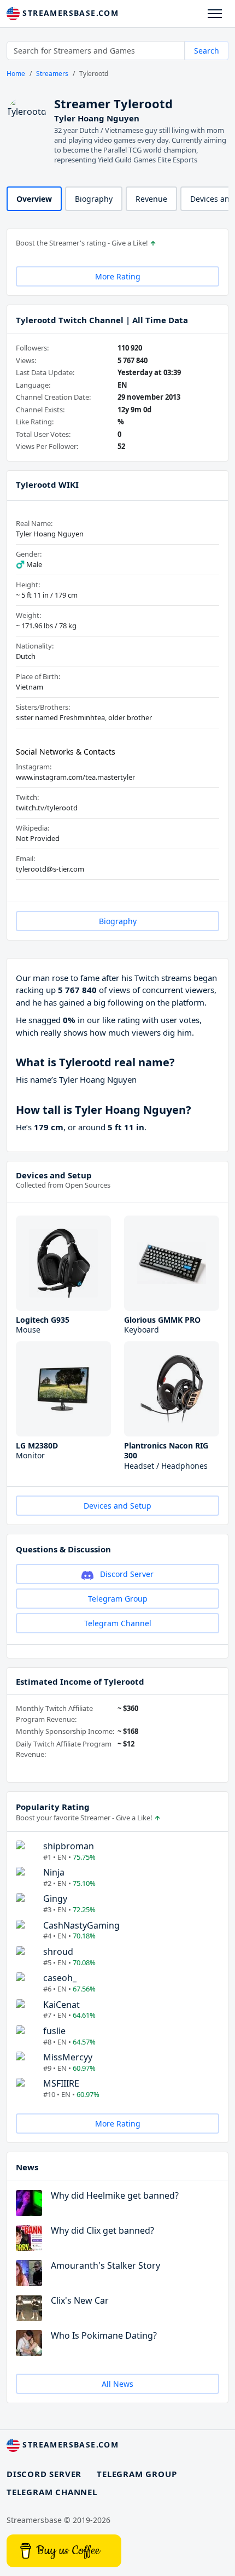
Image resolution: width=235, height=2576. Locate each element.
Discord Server (126, 1574)
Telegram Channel (118, 1623)
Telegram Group (118, 1599)
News (27, 2167)
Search (207, 51)
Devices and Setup (54, 1175)
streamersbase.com (69, 13)
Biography (94, 199)
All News (117, 2384)
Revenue (151, 199)
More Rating (118, 276)
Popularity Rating (53, 1807)
